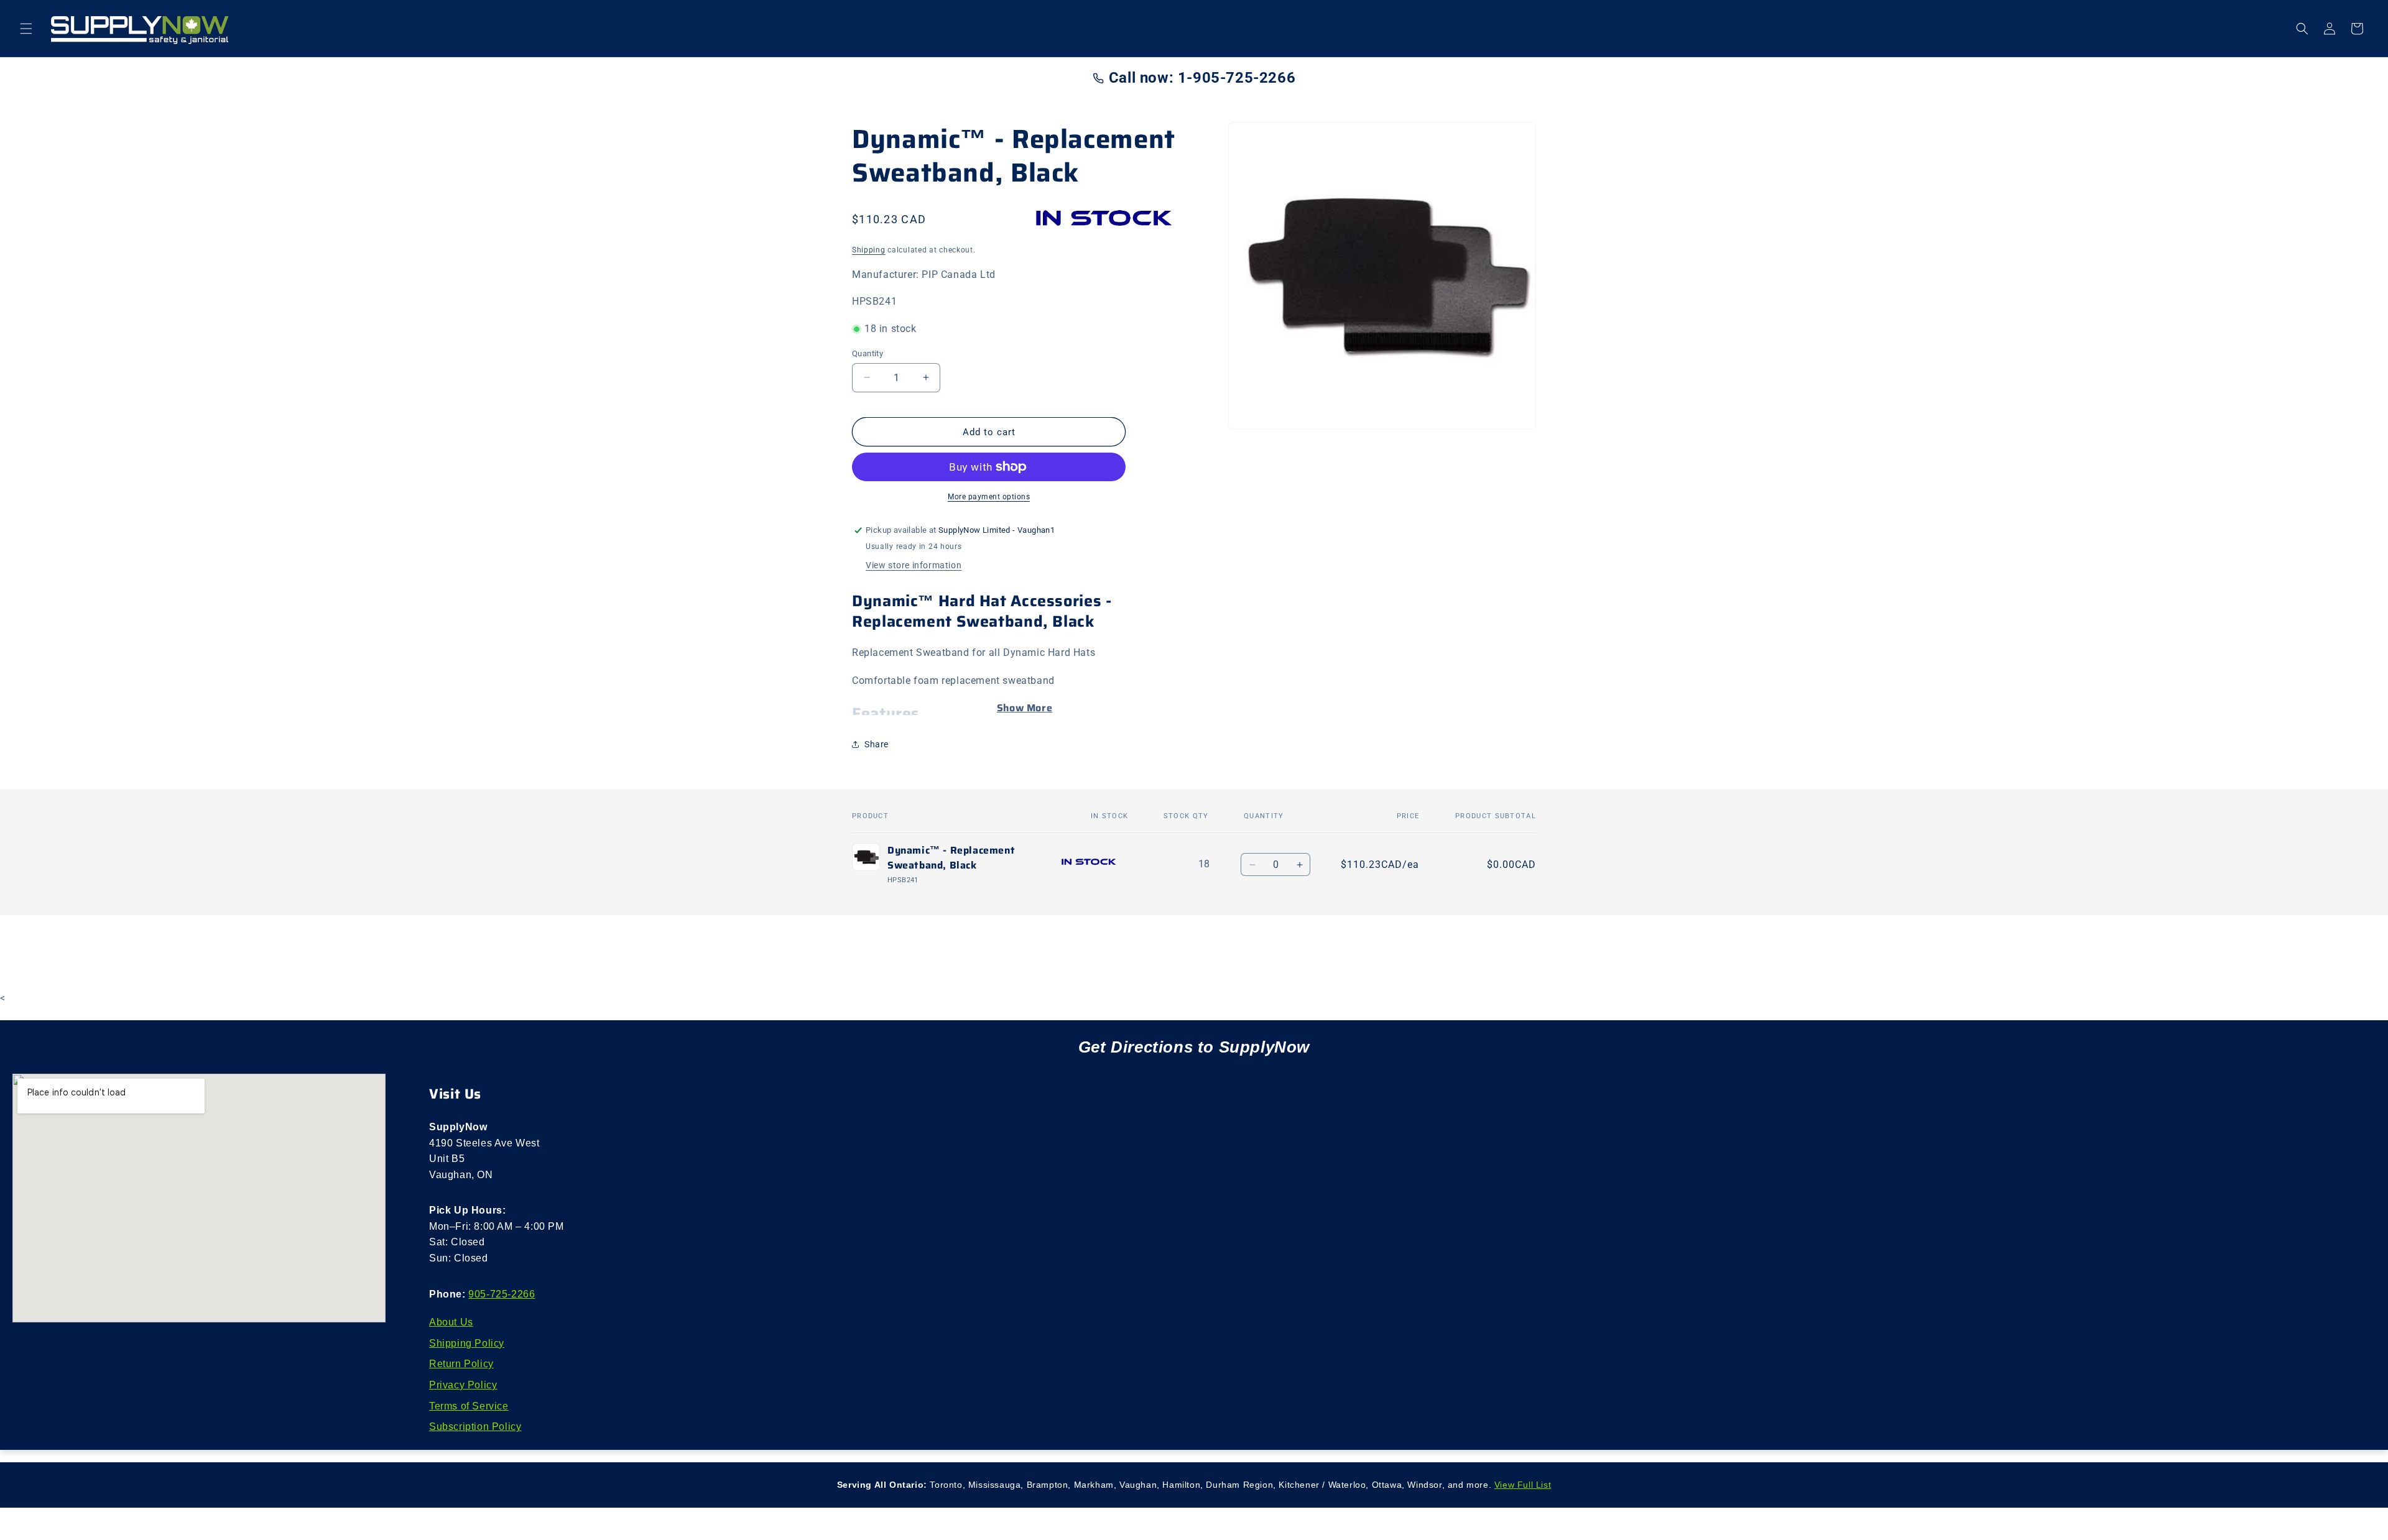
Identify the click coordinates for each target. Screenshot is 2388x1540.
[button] (26, 29)
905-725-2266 (502, 1294)
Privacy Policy (463, 1385)
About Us (451, 1322)
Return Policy (461, 1364)
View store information (914, 565)
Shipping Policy (467, 1343)
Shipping (869, 250)
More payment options (989, 497)
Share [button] (877, 744)
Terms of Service (469, 1406)
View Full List (1523, 1485)
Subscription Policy (475, 1427)
